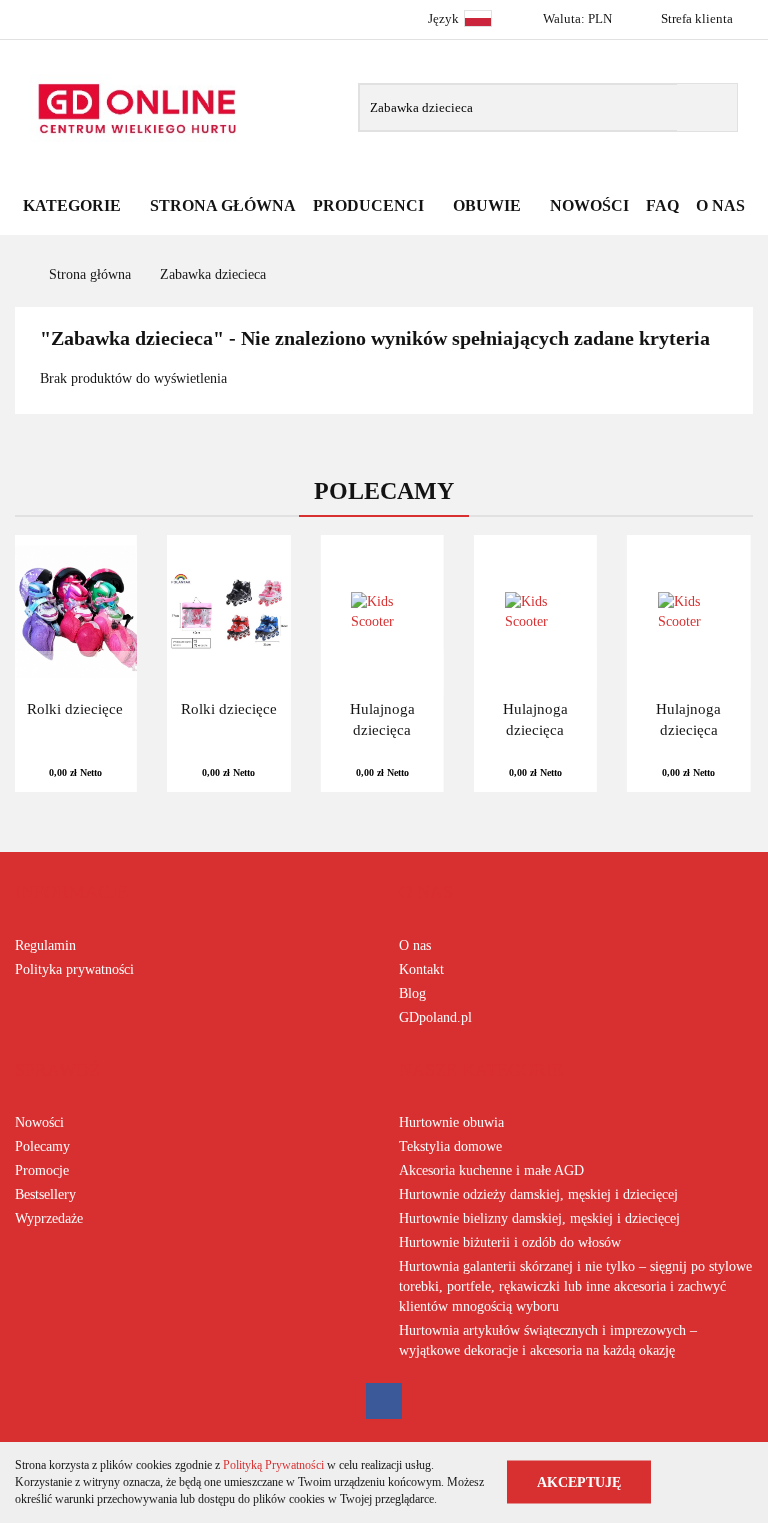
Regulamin (45, 945)
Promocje (42, 1170)
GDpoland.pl (435, 1017)
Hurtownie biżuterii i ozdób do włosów (510, 1242)
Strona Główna (223, 205)
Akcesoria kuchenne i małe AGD (491, 1170)
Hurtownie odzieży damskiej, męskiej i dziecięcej (538, 1194)
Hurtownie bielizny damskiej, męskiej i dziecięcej (539, 1218)
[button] (71, 893)
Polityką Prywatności (273, 1465)
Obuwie (489, 205)
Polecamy (42, 1146)
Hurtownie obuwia (451, 1122)
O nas (415, 945)
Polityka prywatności (74, 969)
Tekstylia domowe (450, 1146)
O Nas (720, 205)
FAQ (662, 205)
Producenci (370, 205)
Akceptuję (579, 1482)
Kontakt (421, 969)
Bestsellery (45, 1194)
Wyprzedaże (49, 1218)
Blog (412, 993)
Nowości (589, 205)
